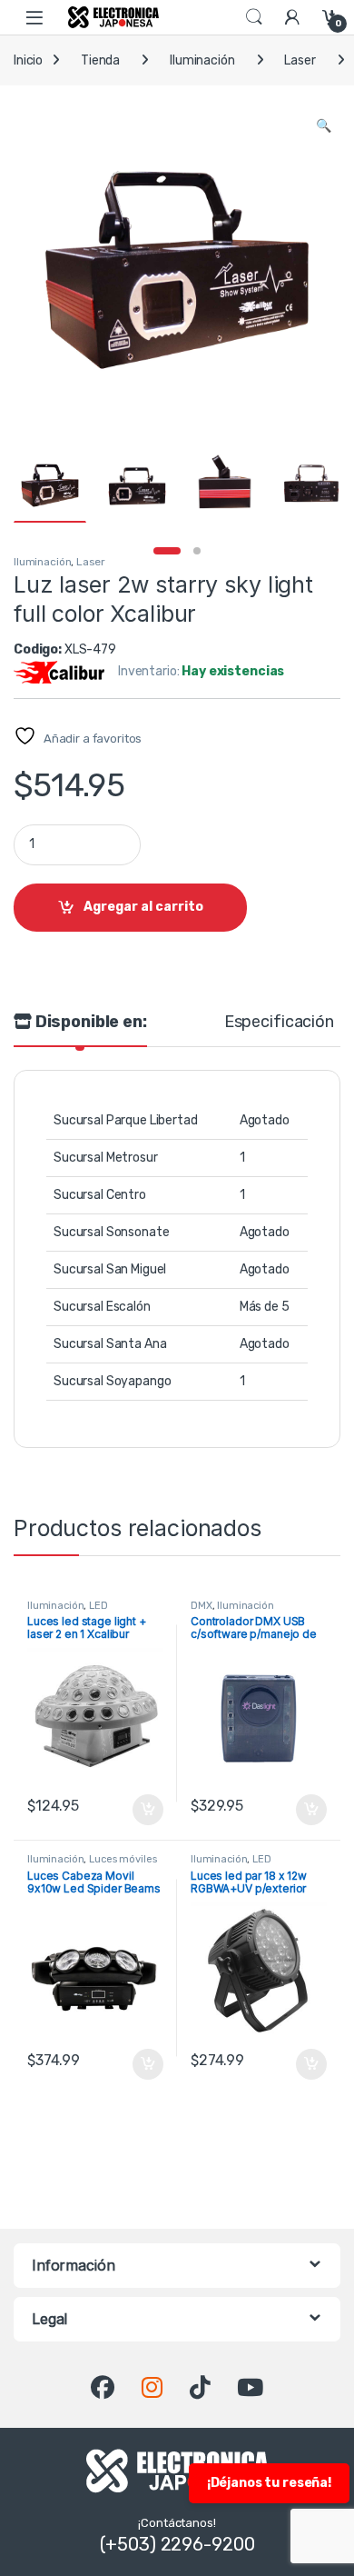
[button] (324, 126)
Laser (300, 60)
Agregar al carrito (143, 907)
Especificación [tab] (279, 1023)
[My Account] (292, 17)
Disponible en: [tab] (89, 1023)
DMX (202, 1606)
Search (254, 17)
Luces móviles (123, 1859)
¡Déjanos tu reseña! (269, 2483)
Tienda (100, 60)
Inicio (28, 60)
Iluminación (202, 60)
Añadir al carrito (144, 1810)
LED (98, 1606)
